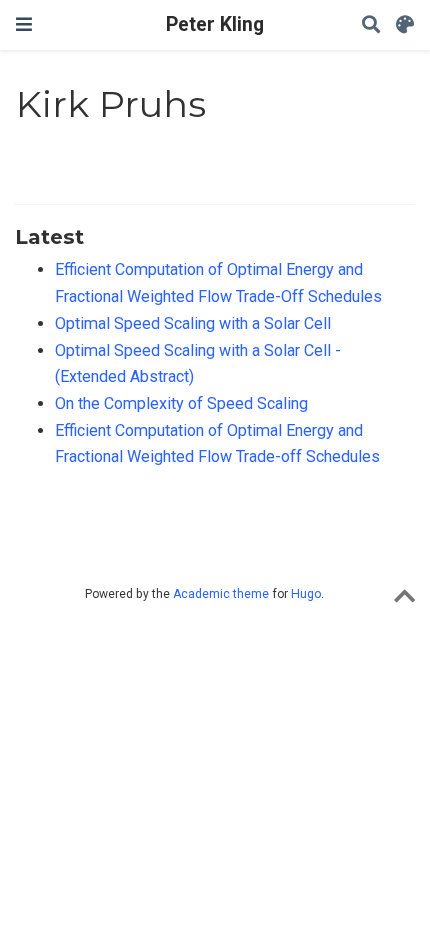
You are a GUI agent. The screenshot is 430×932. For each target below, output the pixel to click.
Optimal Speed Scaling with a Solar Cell (193, 323)
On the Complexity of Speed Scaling (181, 403)
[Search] (371, 25)
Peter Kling (215, 24)
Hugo (306, 594)
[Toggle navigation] (24, 24)
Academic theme (221, 594)
